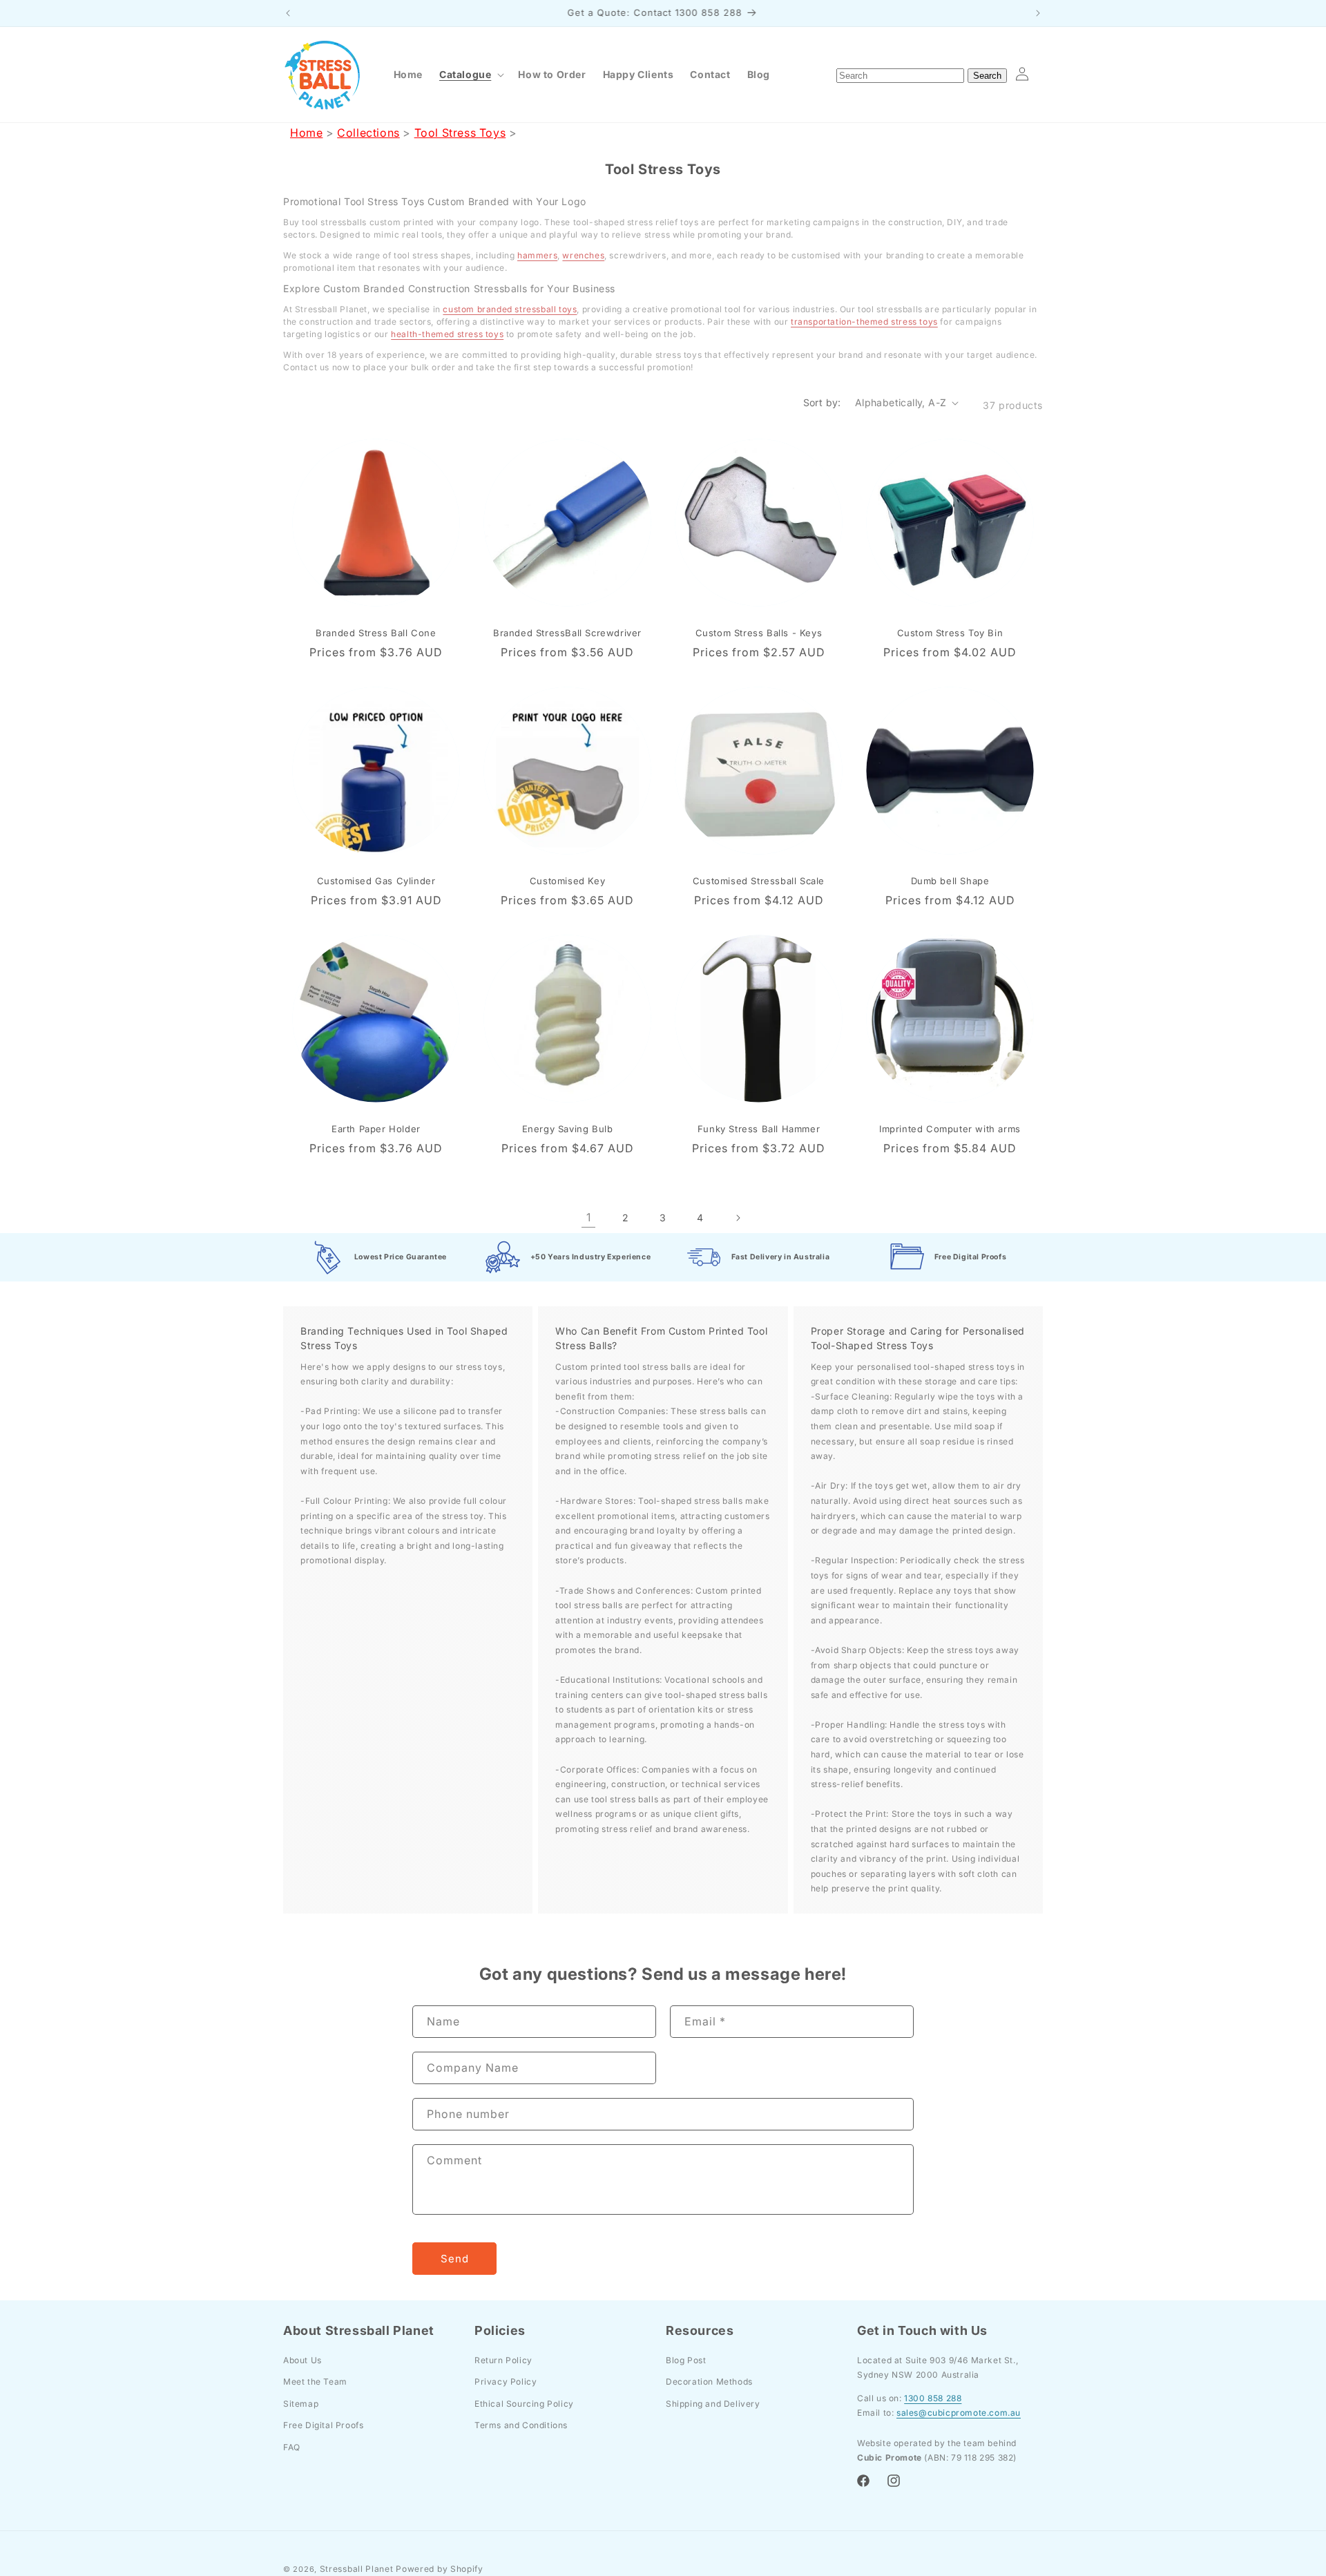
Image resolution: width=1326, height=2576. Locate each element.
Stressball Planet (357, 2569)
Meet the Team (315, 2382)
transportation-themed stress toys (864, 322)
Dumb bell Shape (950, 881)
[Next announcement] (1038, 13)
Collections (368, 133)
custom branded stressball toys (510, 309)
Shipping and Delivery (713, 2404)
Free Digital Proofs (323, 2425)
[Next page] (738, 1218)
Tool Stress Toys (460, 133)
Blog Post (686, 2359)
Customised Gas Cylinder (376, 881)
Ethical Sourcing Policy (524, 2404)
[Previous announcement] (288, 13)
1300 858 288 (933, 2398)
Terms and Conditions (521, 2425)
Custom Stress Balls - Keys (759, 633)
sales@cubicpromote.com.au (959, 2413)
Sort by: (822, 402)
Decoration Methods (709, 2382)
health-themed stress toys (447, 334)
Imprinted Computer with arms (950, 1129)
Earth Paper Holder (376, 1129)
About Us (302, 2359)
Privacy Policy (506, 2382)
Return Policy (503, 2359)
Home (306, 133)
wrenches (583, 255)
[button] (470, 75)
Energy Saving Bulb (568, 1129)
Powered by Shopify (440, 2569)
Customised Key (567, 881)
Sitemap (301, 2404)
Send (455, 2259)
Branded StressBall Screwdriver (567, 633)
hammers (537, 255)
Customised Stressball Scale (759, 881)
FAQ (292, 2447)
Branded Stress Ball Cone (376, 633)
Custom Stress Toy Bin (950, 633)
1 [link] (589, 1217)
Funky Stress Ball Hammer (759, 1129)
